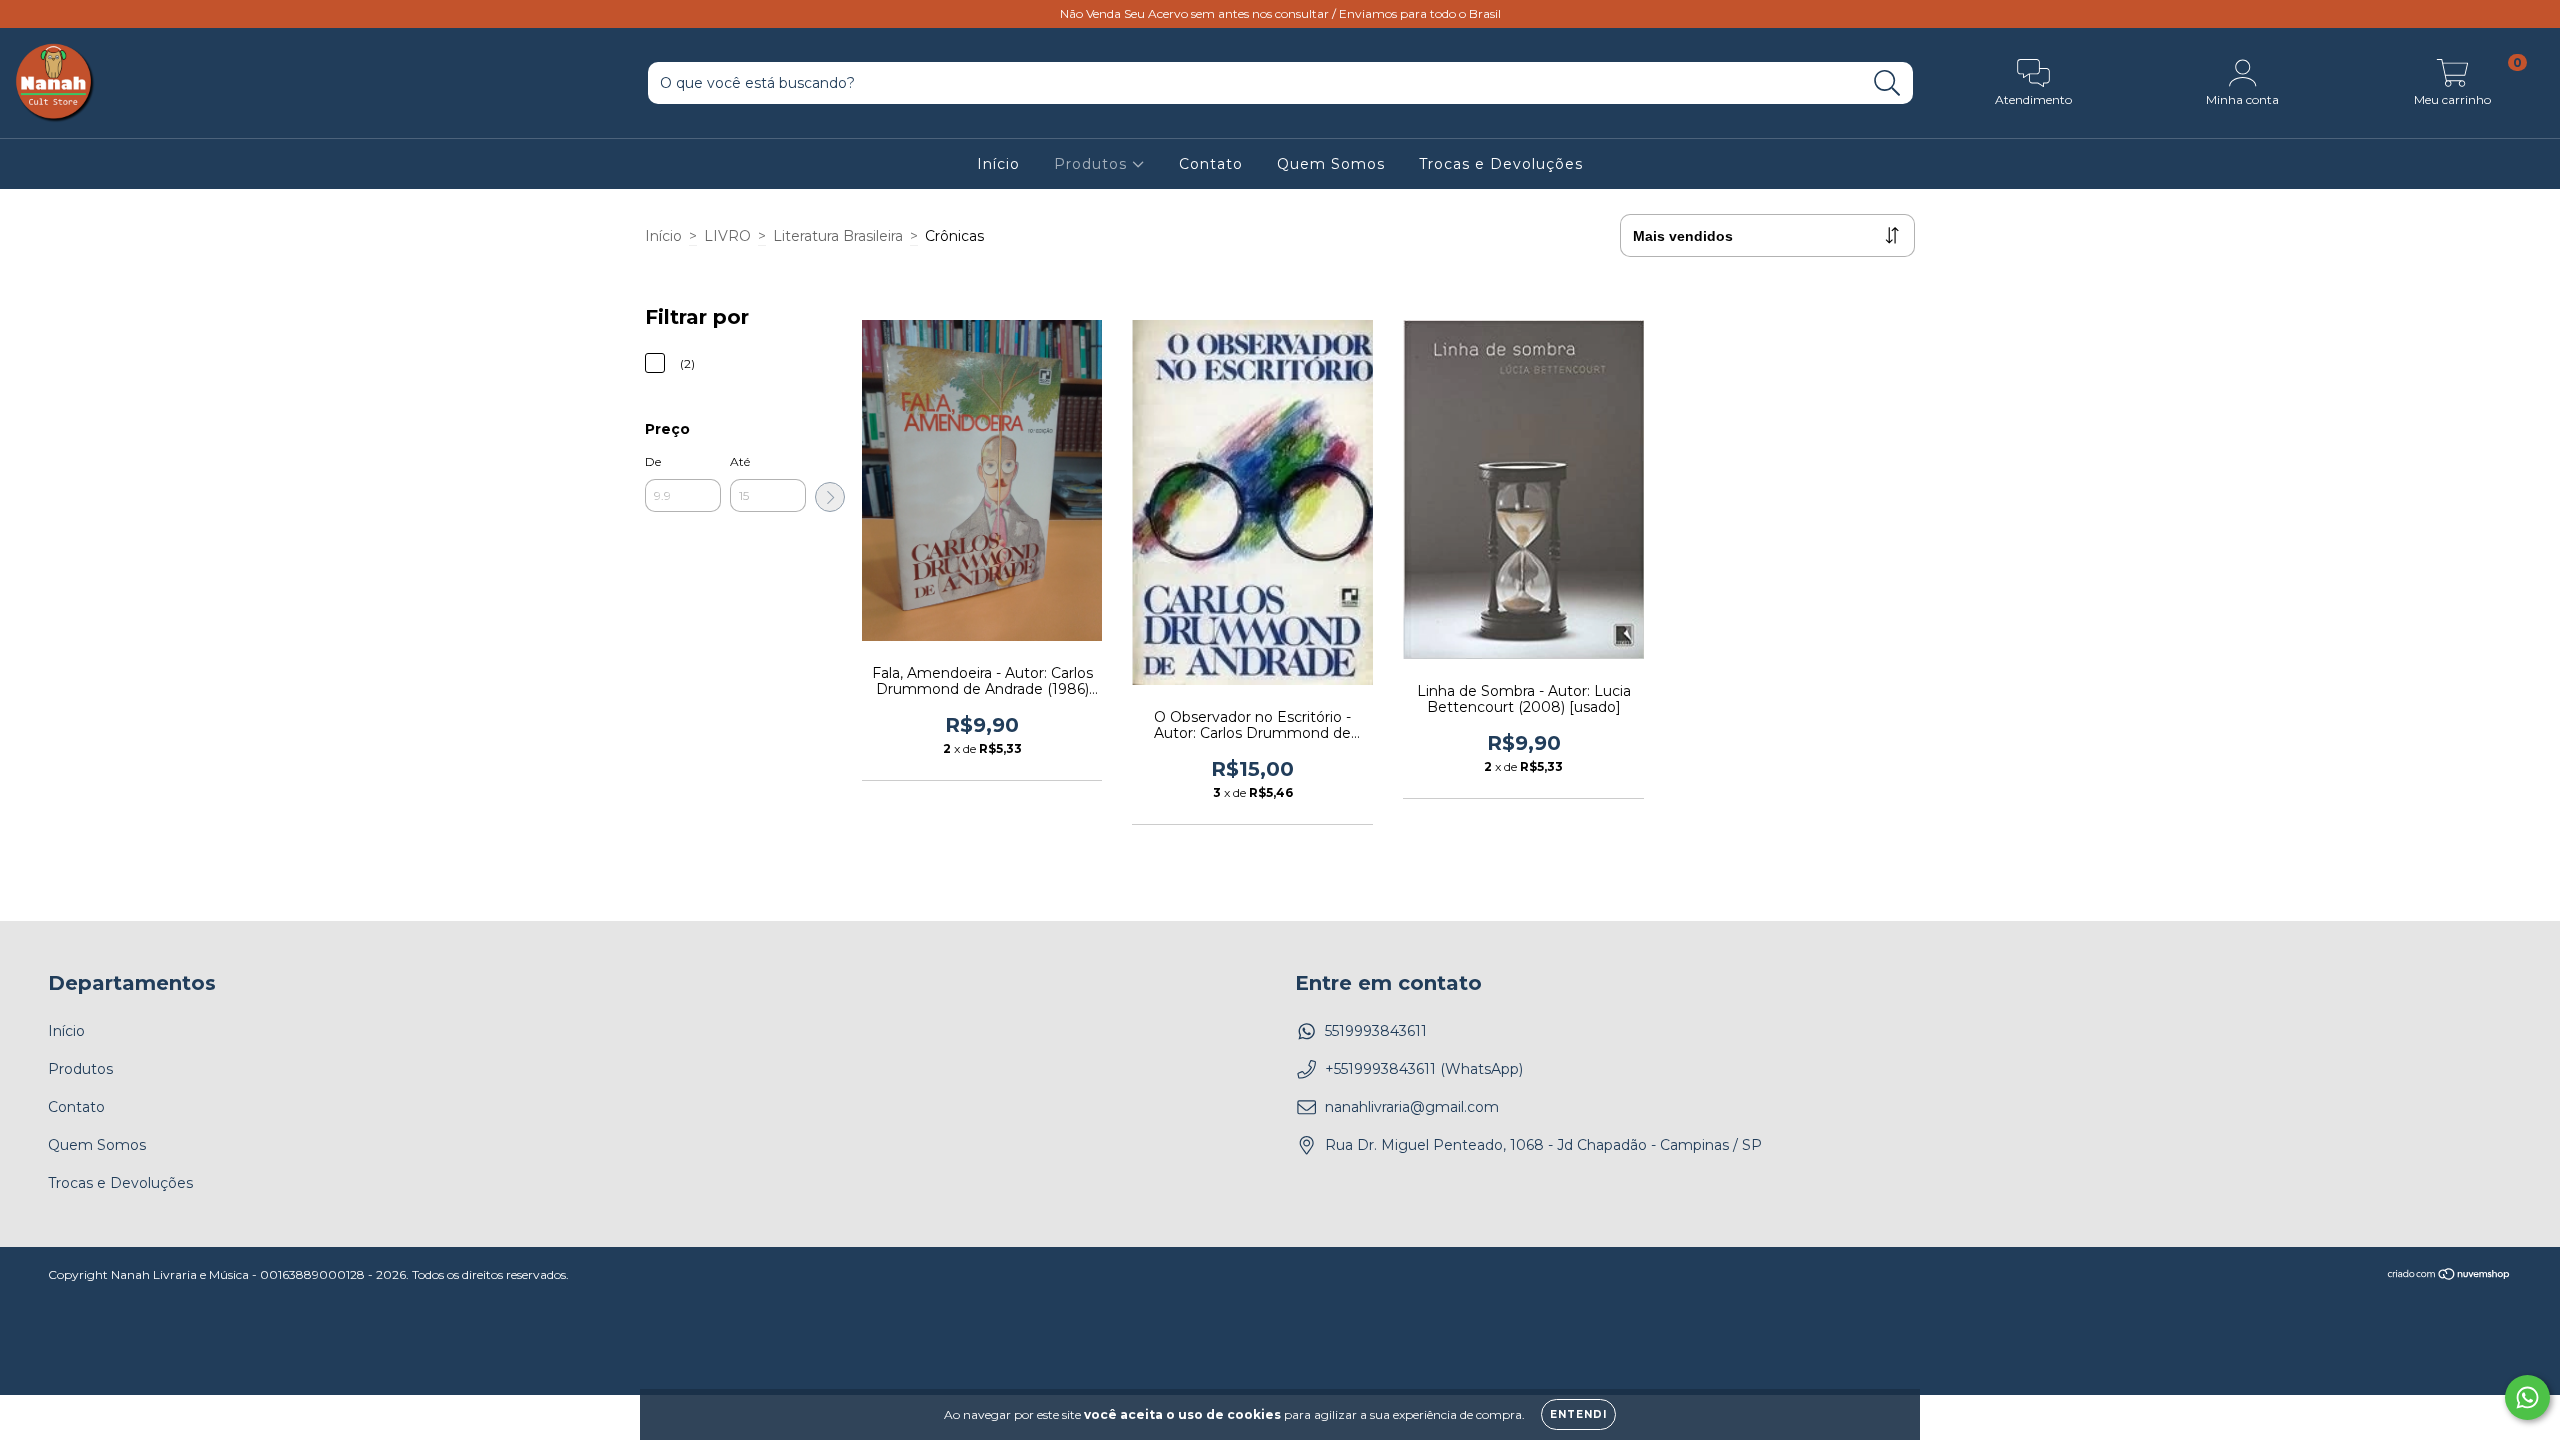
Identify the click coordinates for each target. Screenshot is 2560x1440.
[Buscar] (1887, 83)
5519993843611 (1376, 1031)
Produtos (1093, 164)
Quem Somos (1331, 164)
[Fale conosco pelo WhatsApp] (2527, 1397)
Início (998, 164)
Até (740, 461)
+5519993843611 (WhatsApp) (1424, 1069)
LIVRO (727, 236)
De (653, 461)
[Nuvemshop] (2449, 1276)
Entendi (1578, 1414)
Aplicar (830, 497)
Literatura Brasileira (838, 236)
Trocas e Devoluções (1501, 164)
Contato (1211, 164)
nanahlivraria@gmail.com (1412, 1107)
